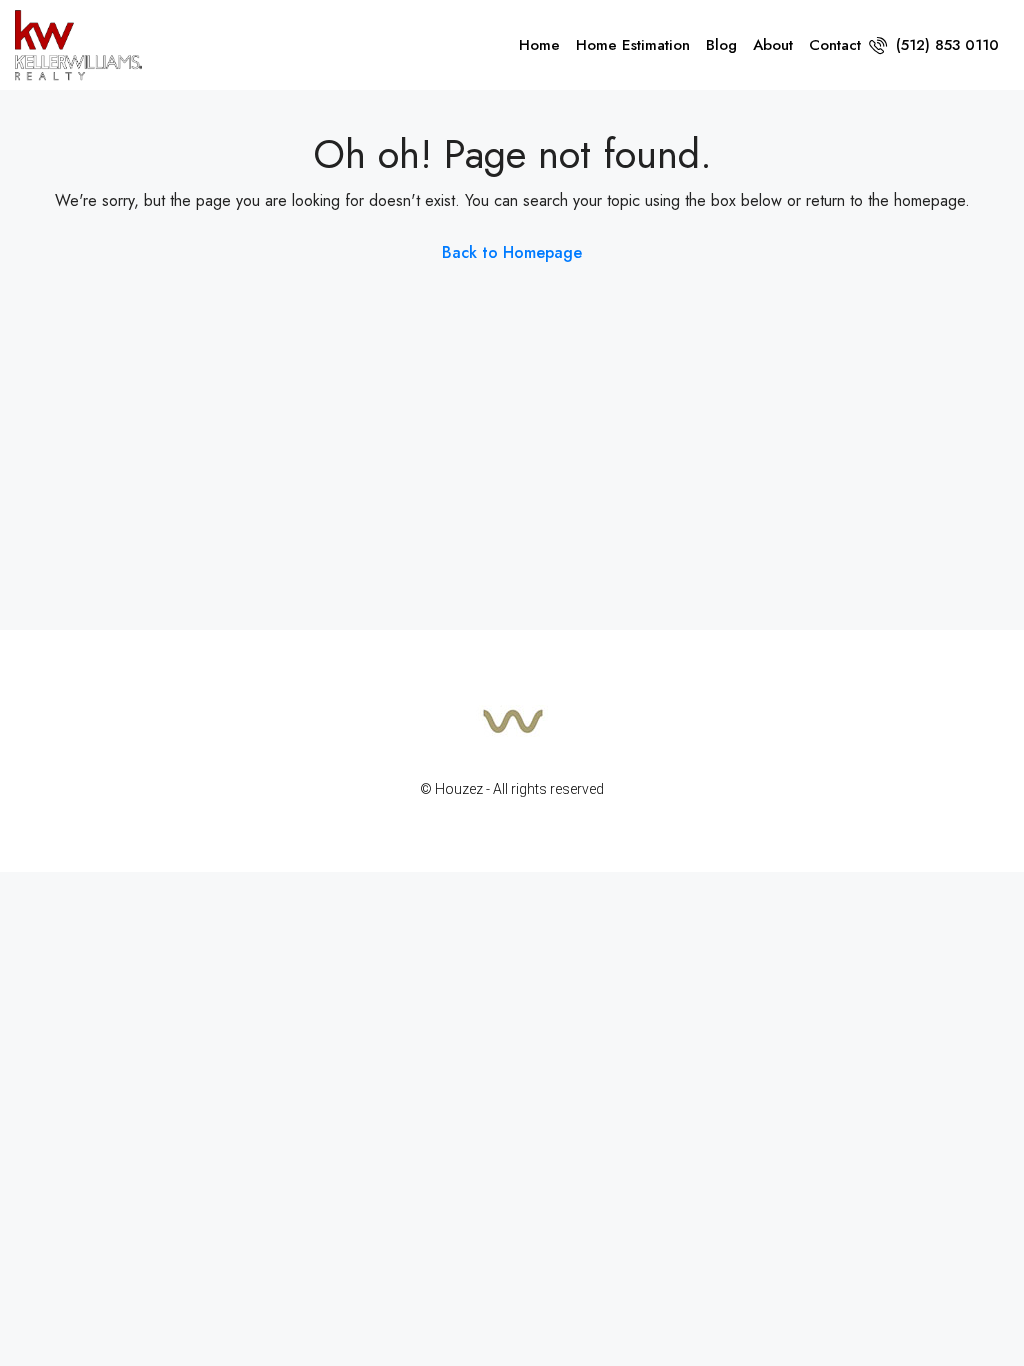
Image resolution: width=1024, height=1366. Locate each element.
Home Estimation (633, 45)
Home (539, 45)
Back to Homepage (512, 252)
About (773, 45)
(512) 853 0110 (945, 45)
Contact (835, 45)
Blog (721, 45)
